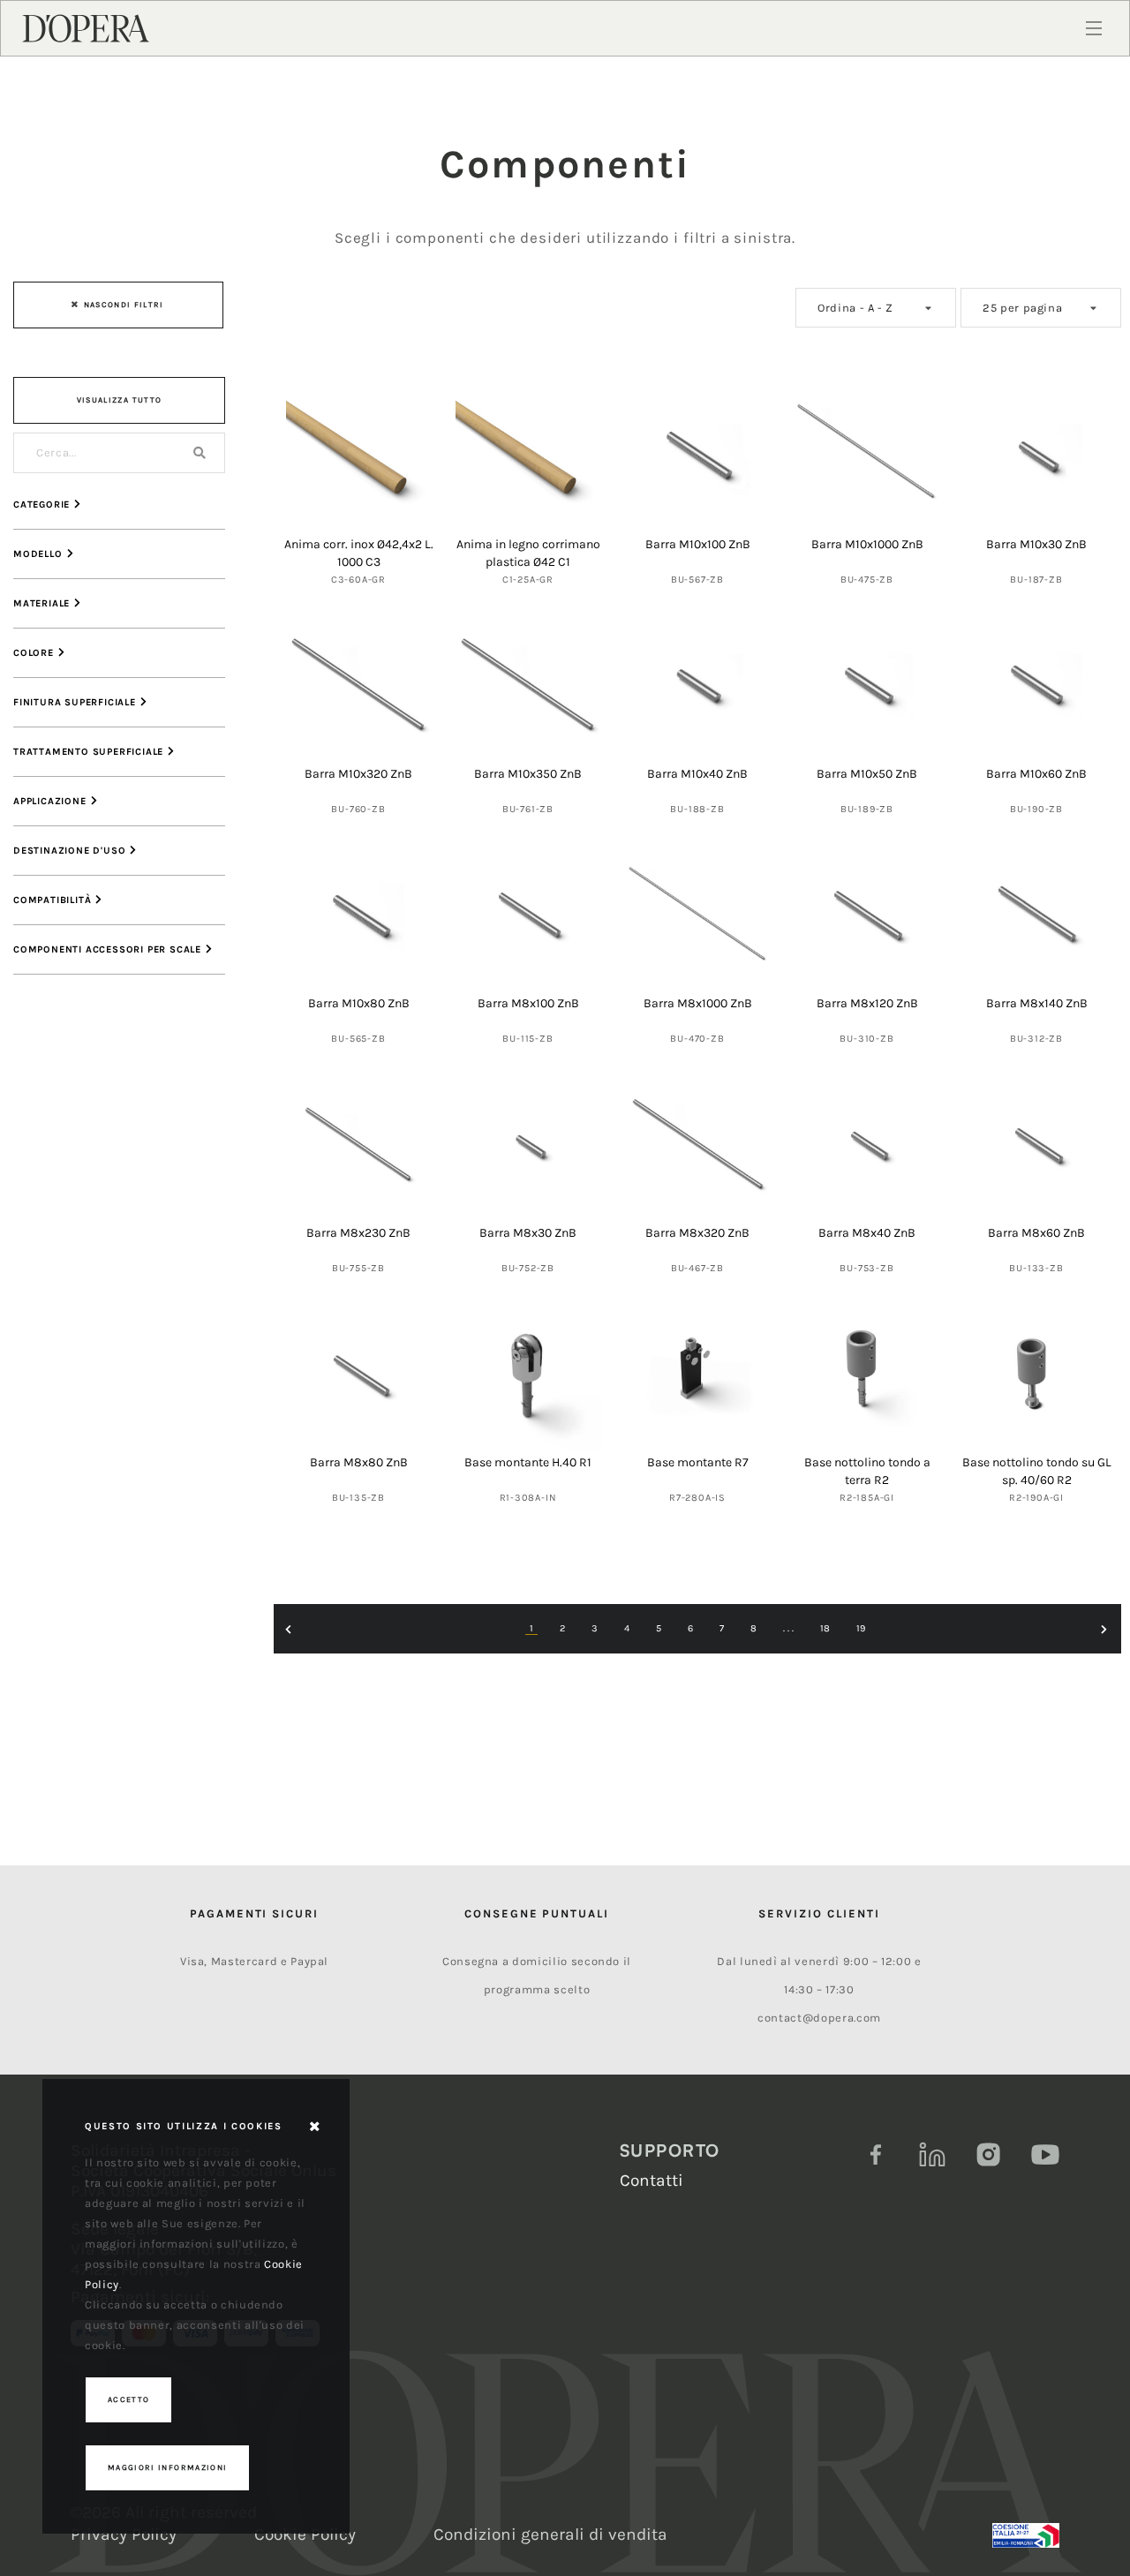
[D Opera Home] (86, 27)
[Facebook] (876, 2155)
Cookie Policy (305, 2535)
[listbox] (876, 308)
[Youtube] (1045, 2155)
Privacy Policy (124, 2535)
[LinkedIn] (932, 2155)
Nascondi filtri (124, 305)
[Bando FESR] (1026, 2535)
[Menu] (1094, 28)
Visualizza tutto (120, 400)
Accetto (128, 2399)
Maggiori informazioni (167, 2467)
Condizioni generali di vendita (550, 2535)
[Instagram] (989, 2155)
